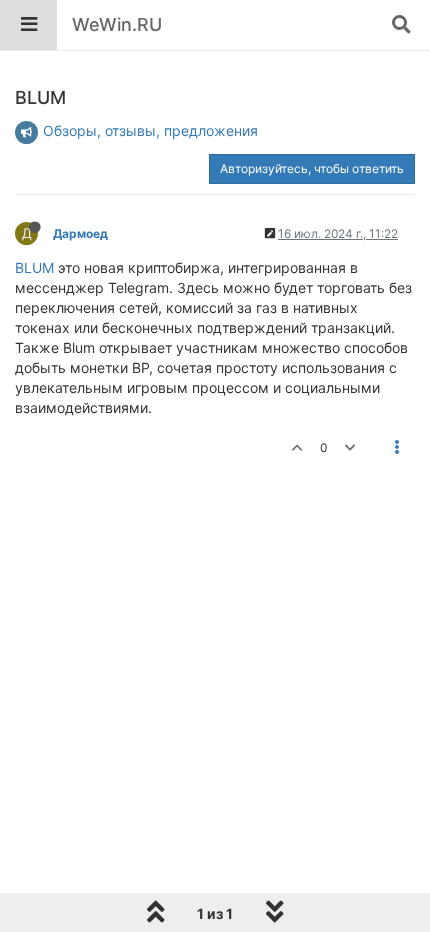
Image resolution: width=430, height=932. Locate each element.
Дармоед (80, 233)
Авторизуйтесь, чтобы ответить (312, 168)
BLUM (34, 267)
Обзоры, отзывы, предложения (150, 130)
